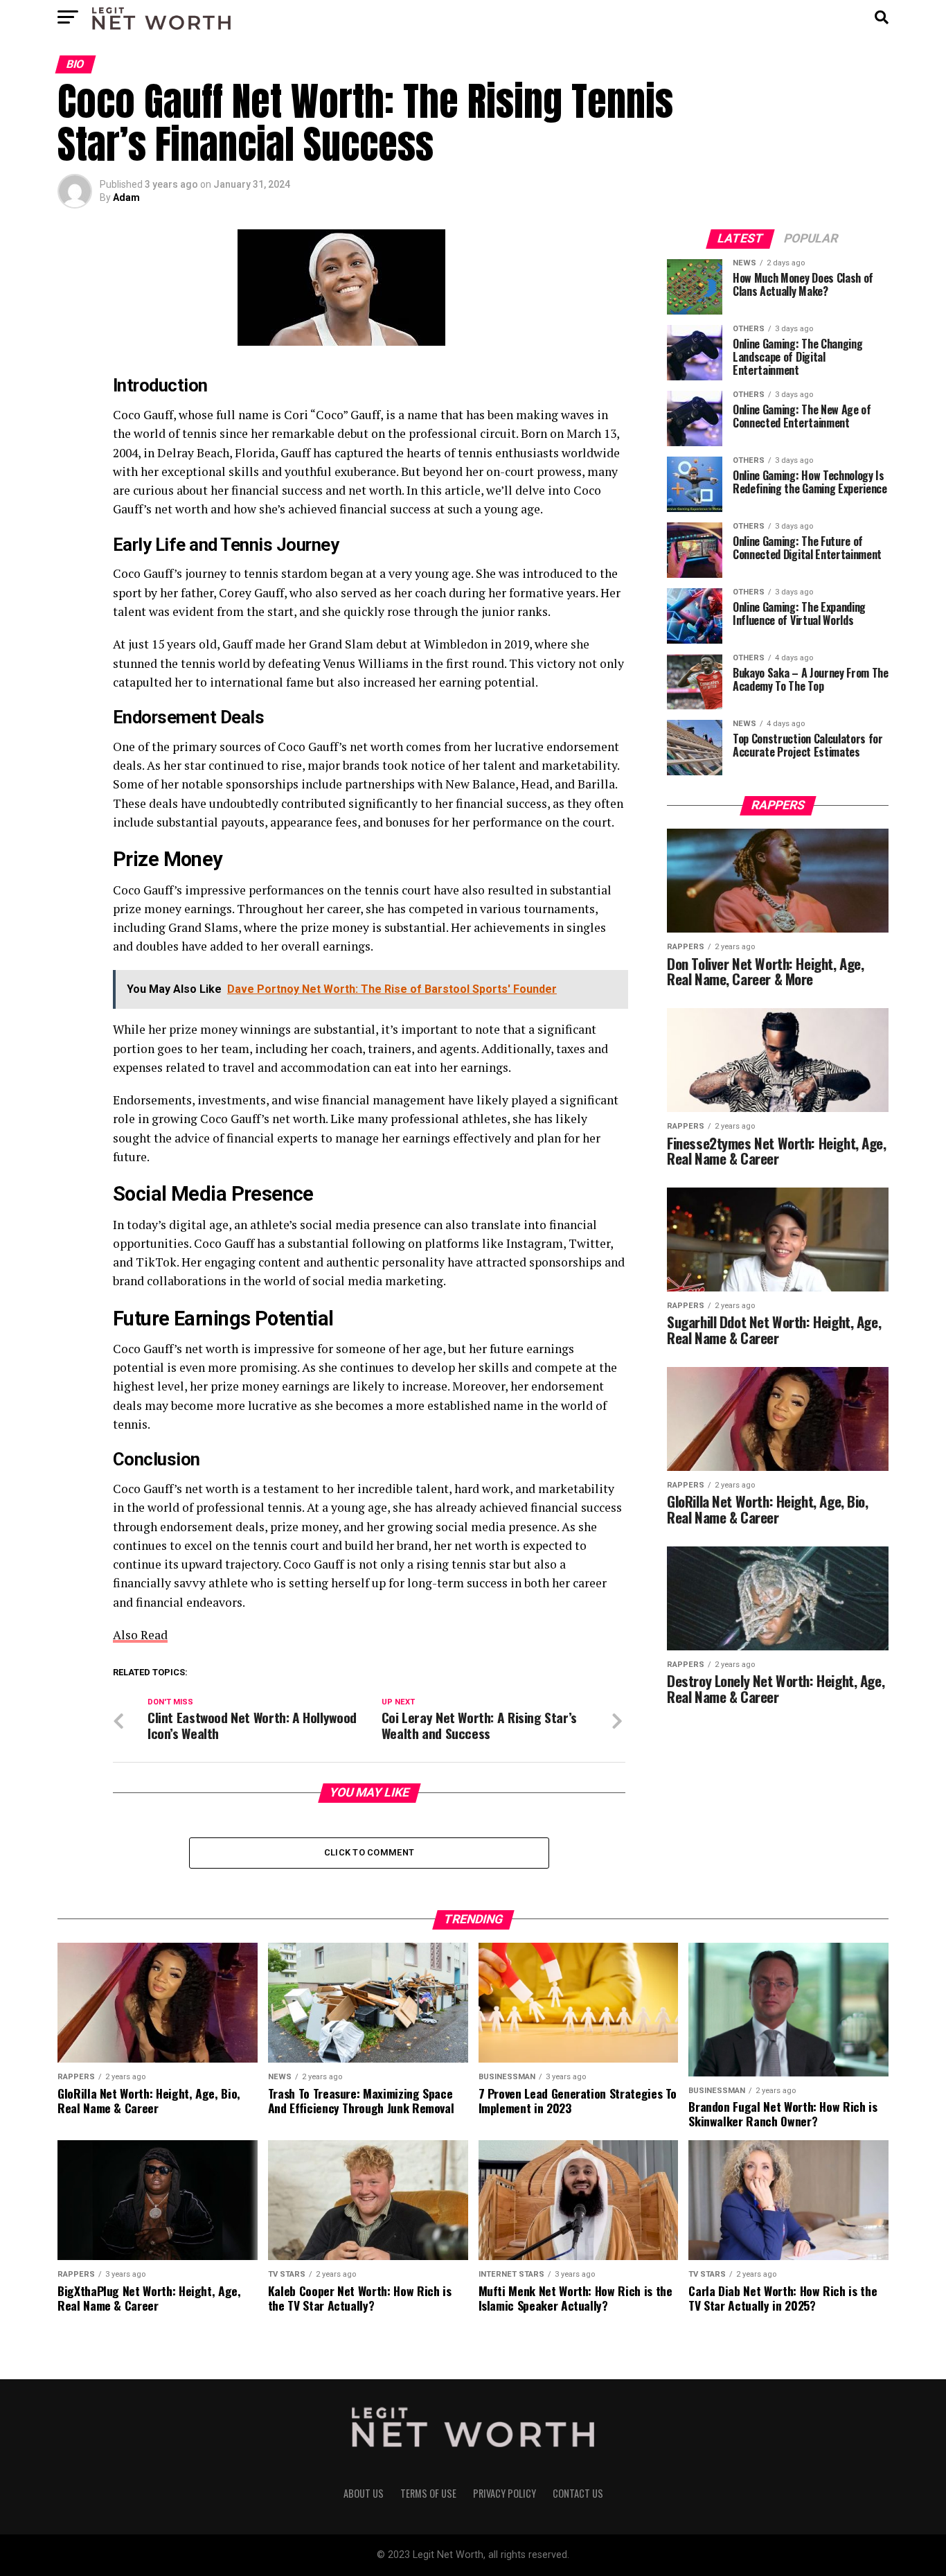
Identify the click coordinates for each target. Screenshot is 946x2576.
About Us (364, 2493)
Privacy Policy (505, 2493)
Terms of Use (428, 2493)
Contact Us (578, 2493)
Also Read (140, 1635)
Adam (126, 197)
